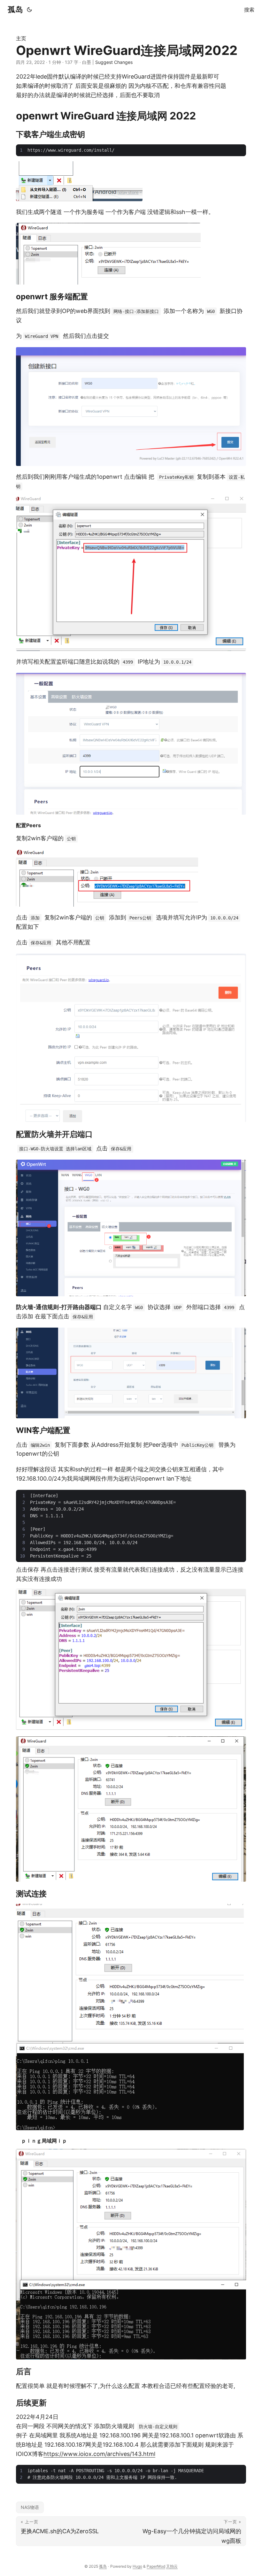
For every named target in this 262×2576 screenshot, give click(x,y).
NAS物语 (30, 2507)
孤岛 (15, 9)
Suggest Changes (114, 62)
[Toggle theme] (29, 10)
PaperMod (156, 2566)
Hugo (137, 2566)
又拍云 (172, 2566)
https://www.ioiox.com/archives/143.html (99, 2454)
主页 (21, 38)
